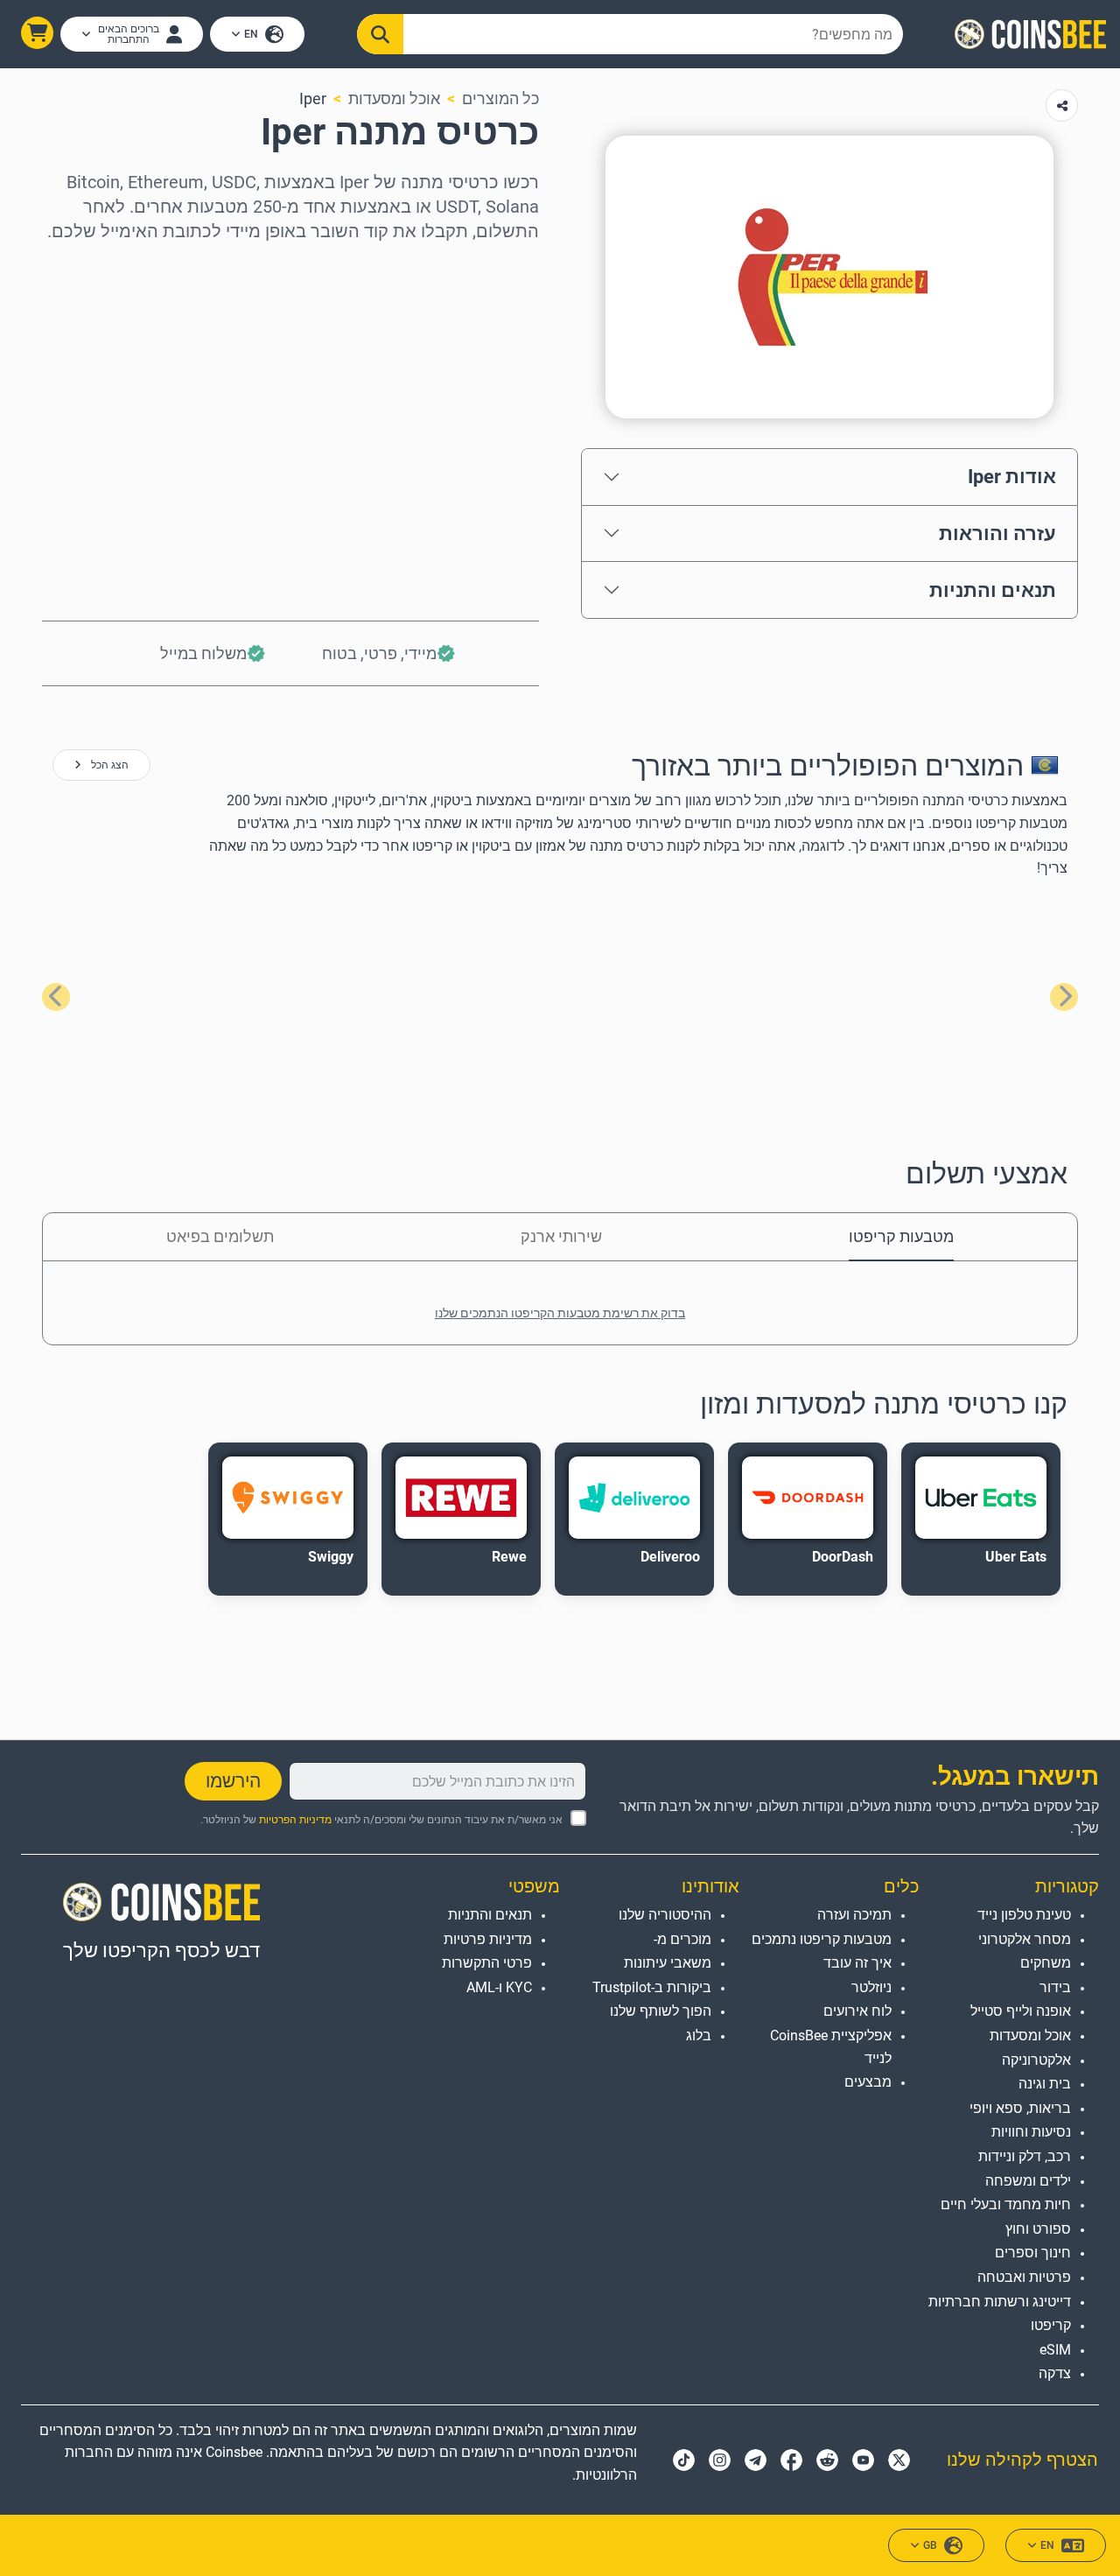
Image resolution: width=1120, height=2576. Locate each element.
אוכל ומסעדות (394, 98)
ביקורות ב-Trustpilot (652, 1987)
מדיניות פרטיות (488, 1939)
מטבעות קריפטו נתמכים (821, 1939)
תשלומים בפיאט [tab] (220, 1236)
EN (251, 34)
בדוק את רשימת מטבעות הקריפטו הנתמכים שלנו (560, 1313)
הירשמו (233, 1781)
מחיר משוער (496, 417)
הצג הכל (108, 765)
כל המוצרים (500, 98)
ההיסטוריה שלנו (665, 1915)
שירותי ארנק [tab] (561, 1236)
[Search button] (380, 34)
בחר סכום (504, 342)
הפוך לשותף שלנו (661, 2011)
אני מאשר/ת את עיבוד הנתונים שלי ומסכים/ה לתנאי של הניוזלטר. (381, 1820)
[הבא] (56, 997)
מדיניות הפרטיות (295, 1820)
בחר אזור (507, 267)
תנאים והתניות (993, 590)
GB (930, 2545)
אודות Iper (1012, 476)
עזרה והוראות (997, 533)
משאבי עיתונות (668, 1963)
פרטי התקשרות (487, 1963)
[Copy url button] (1062, 105)
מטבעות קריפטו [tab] (901, 1236)
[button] (37, 33)
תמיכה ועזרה (854, 1915)
